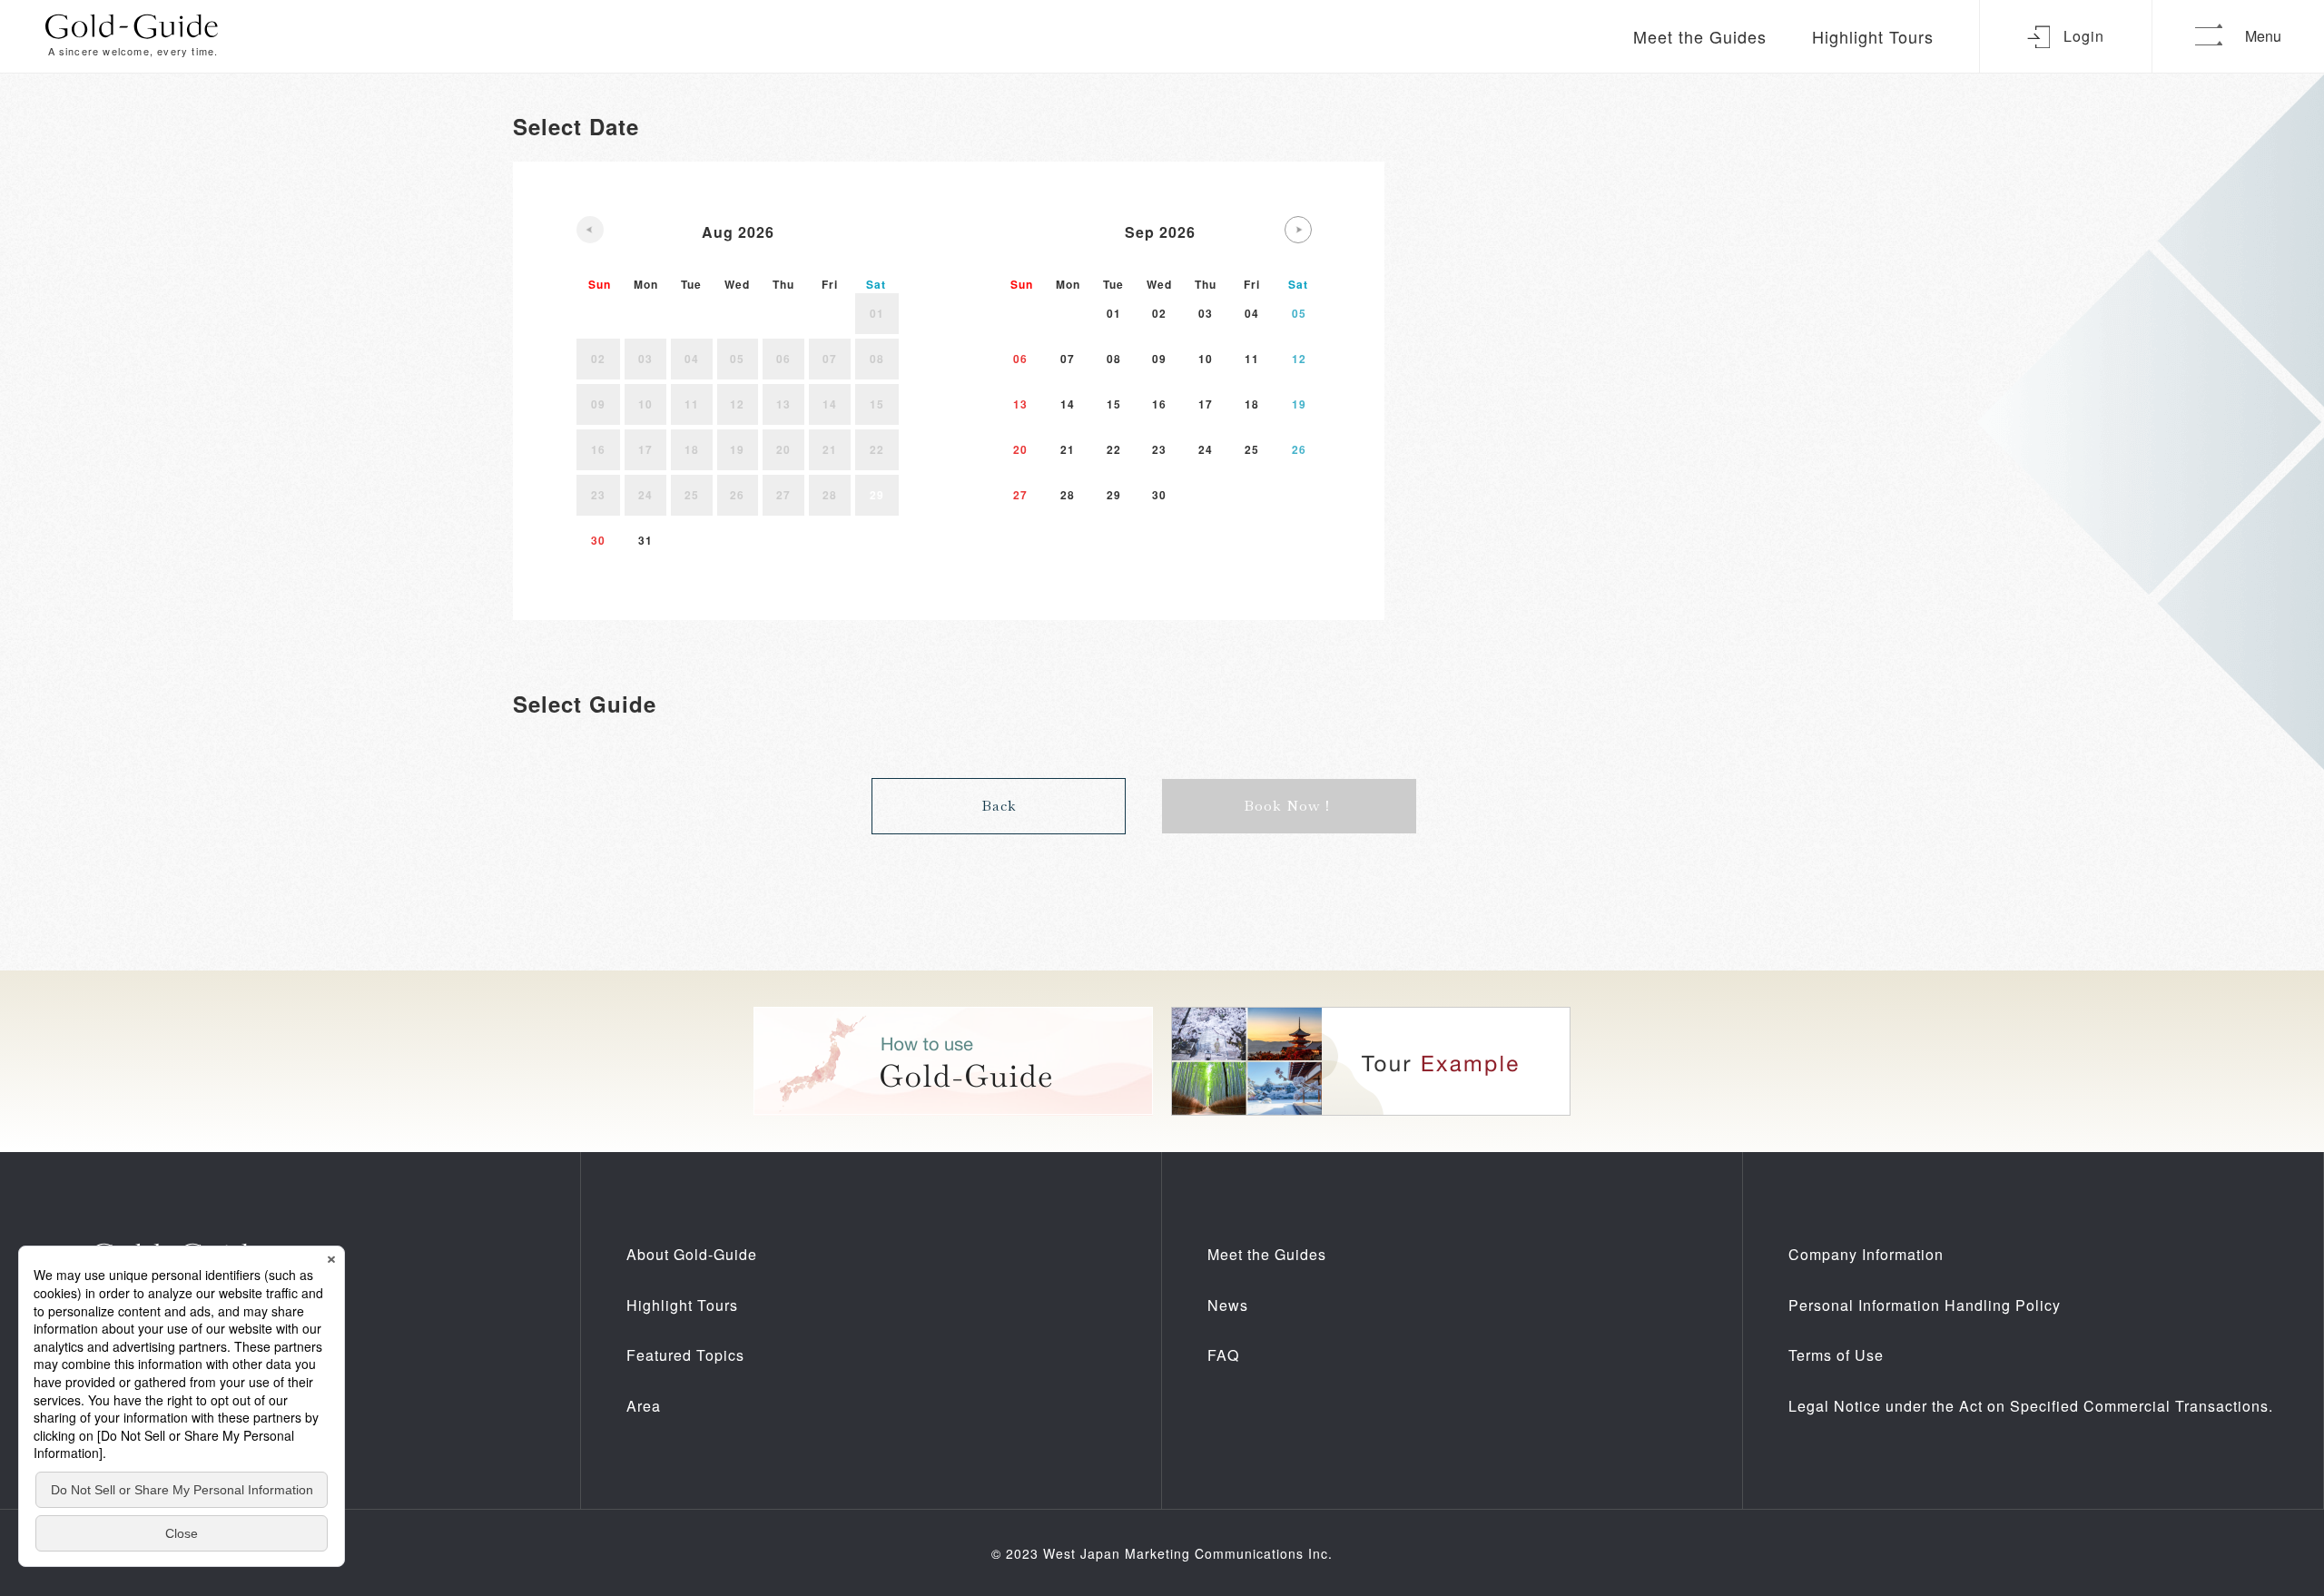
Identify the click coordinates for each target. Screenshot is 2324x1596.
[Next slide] (1298, 230)
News (1228, 1305)
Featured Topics (685, 1355)
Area (644, 1406)
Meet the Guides (1700, 36)
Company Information (1866, 1254)
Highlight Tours (1873, 36)
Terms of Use (1836, 1355)
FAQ (1223, 1355)
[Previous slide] (590, 230)
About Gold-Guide (692, 1254)
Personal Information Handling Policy (1925, 1305)
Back (999, 806)
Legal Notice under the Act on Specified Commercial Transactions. (2031, 1406)
